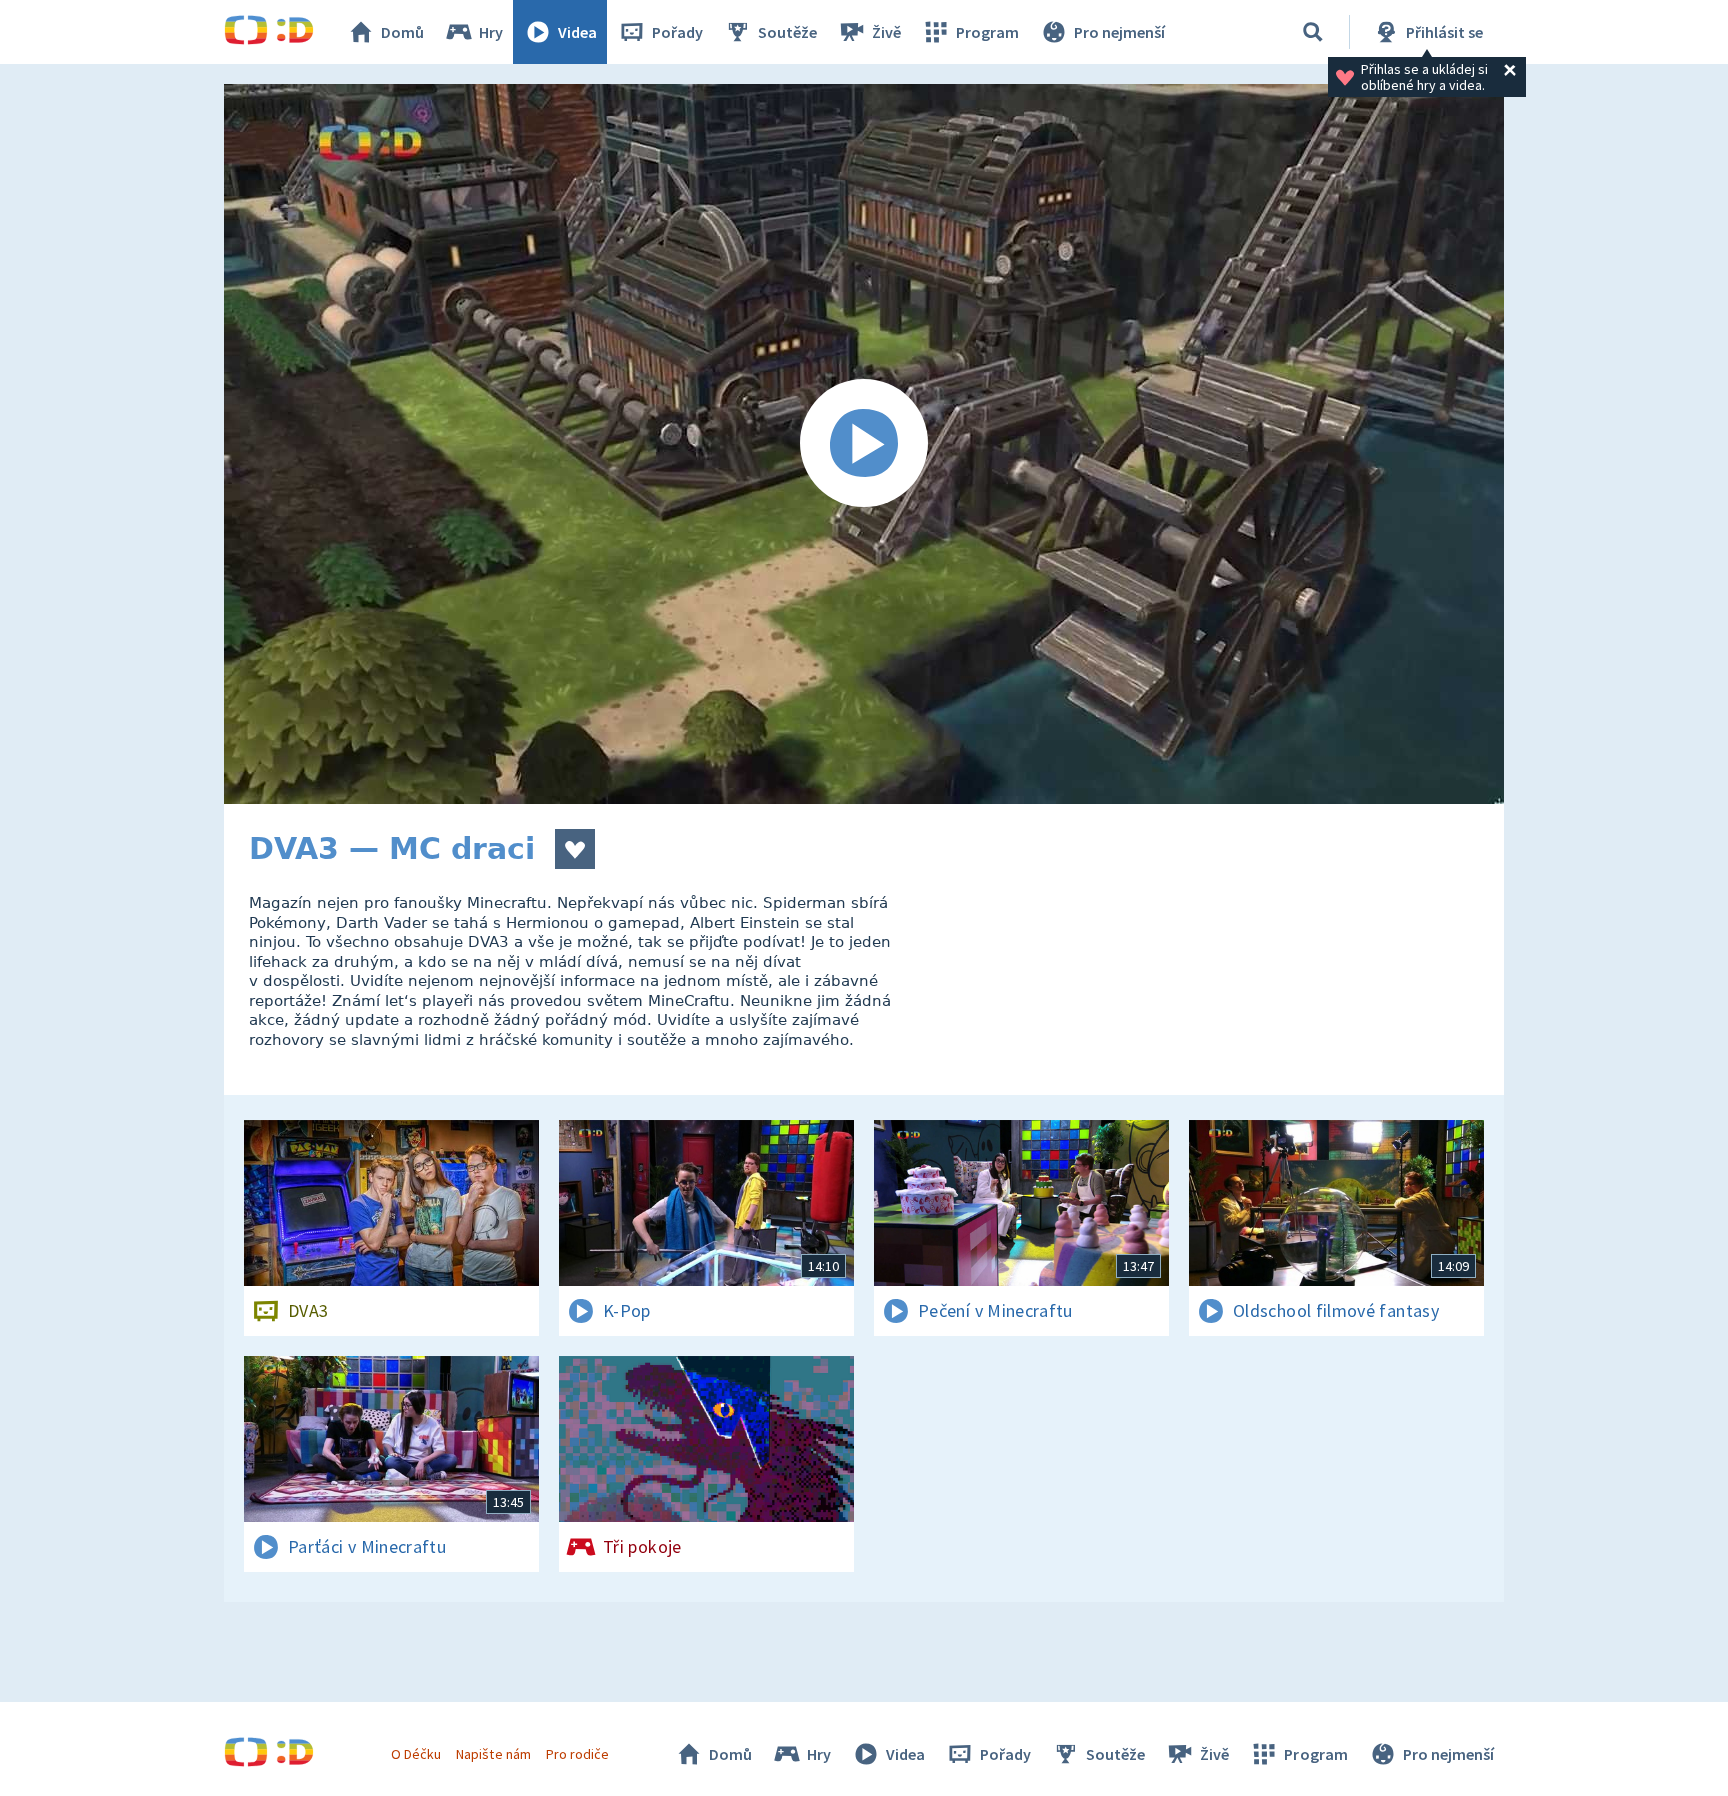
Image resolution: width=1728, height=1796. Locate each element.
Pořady (677, 32)
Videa (577, 32)
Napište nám (493, 1754)
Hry (491, 32)
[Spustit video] (864, 444)
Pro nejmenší (1119, 32)
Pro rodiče (577, 1754)
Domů (402, 32)
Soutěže (787, 32)
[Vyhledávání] (1313, 32)
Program (987, 32)
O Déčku (416, 1754)
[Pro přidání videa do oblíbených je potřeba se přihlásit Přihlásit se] (575, 849)
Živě (886, 32)
